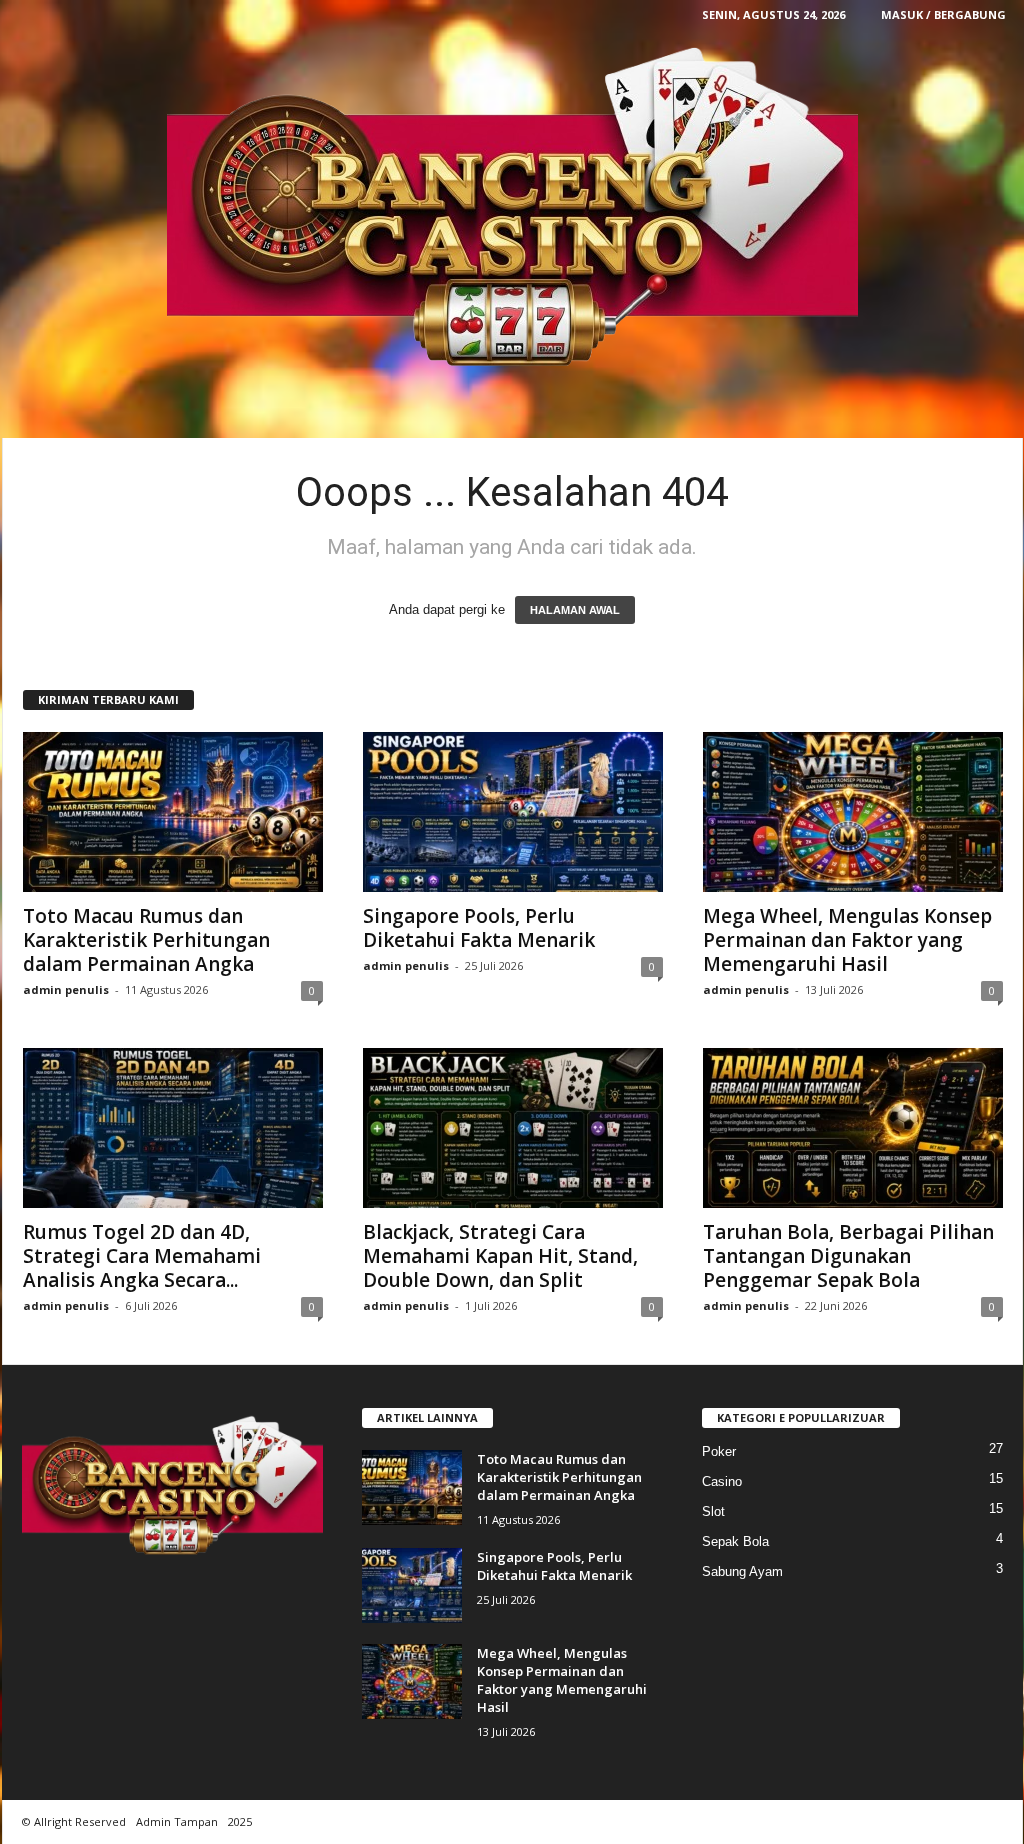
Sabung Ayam (742, 1571)
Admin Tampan (177, 1821)
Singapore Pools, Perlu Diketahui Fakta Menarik (479, 928)
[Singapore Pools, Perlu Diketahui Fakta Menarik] (513, 812)
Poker (719, 1451)
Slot (713, 1511)
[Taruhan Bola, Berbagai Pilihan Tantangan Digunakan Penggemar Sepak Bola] (853, 1128)
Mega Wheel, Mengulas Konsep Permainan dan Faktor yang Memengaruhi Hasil (847, 940)
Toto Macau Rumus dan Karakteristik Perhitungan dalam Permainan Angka (146, 940)
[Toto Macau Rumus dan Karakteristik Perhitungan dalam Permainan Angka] (173, 812)
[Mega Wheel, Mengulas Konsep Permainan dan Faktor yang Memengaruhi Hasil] (853, 812)
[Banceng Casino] (512, 209)
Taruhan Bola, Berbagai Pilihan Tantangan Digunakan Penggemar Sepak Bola (848, 1256)
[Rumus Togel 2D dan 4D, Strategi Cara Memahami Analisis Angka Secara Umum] (173, 1128)
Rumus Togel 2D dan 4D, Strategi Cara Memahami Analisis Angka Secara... (142, 1256)
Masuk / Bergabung (943, 14)
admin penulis (66, 989)
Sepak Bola (735, 1541)
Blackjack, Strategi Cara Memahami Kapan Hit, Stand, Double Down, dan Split (500, 1256)
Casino (722, 1481)
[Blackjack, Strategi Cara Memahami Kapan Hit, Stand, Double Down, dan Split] (513, 1128)
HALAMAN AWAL (575, 610)
